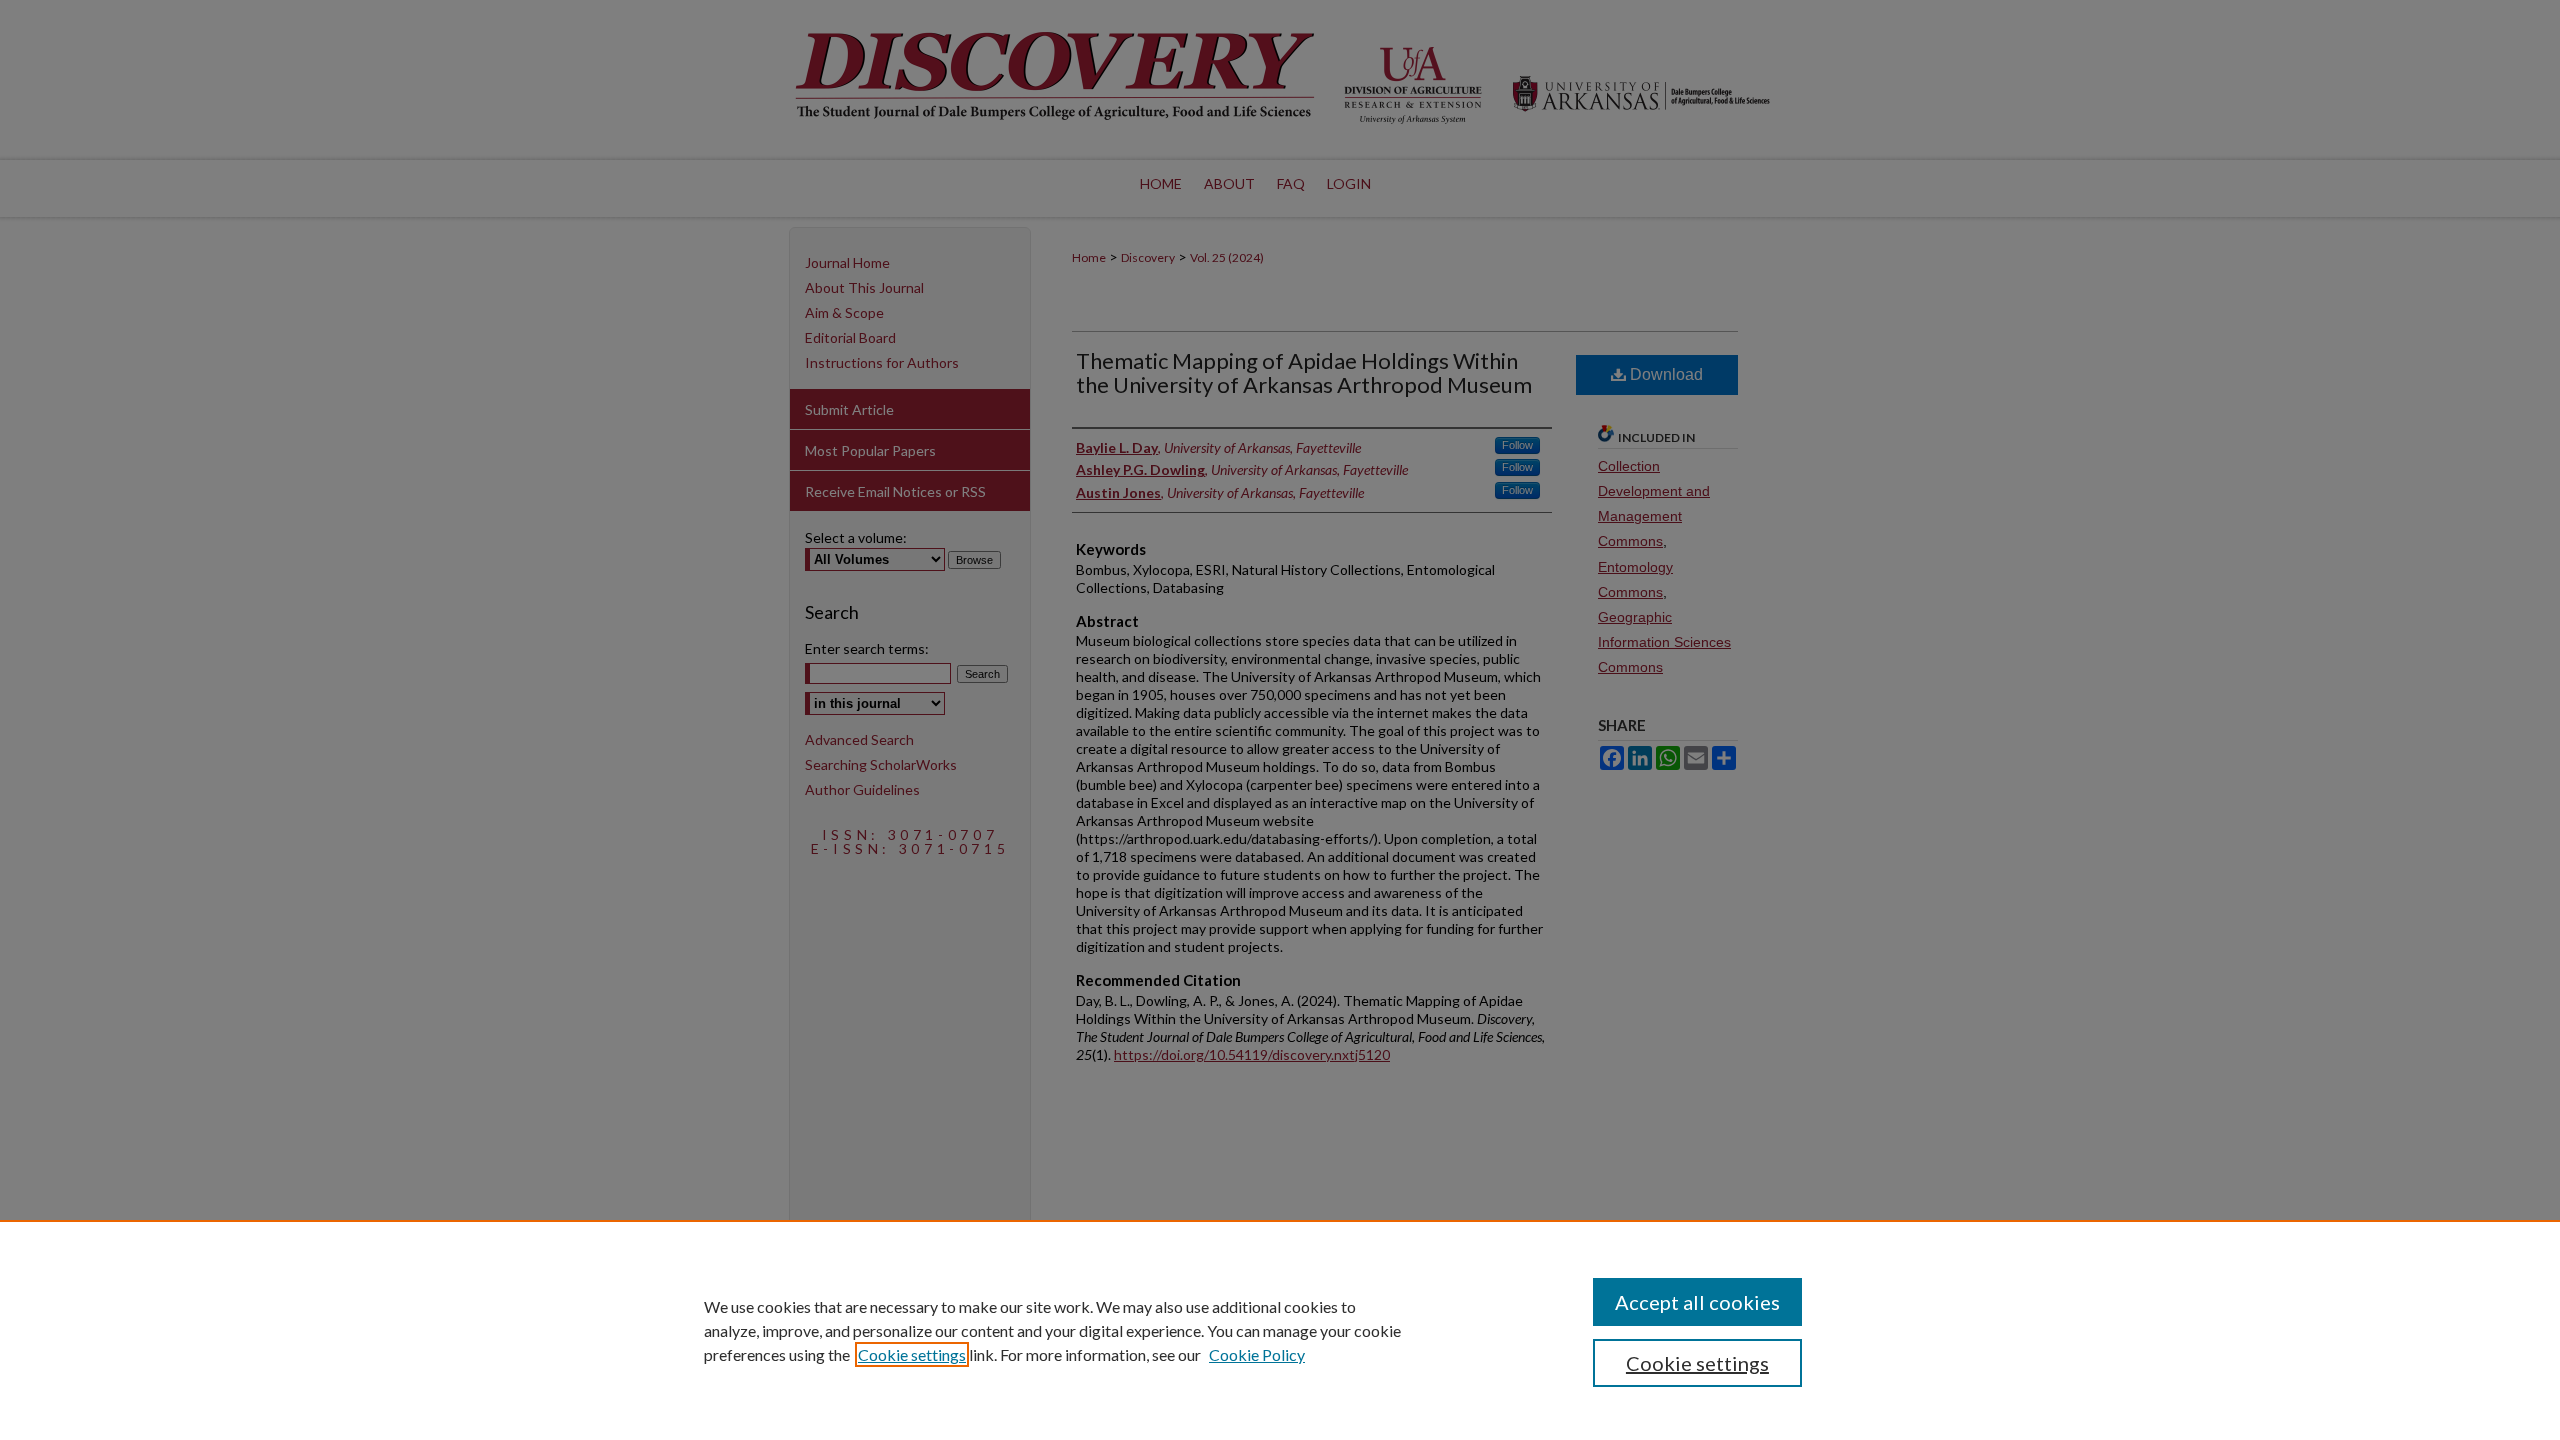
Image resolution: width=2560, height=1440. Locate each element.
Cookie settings (912, 1354)
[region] (1280, 1330)
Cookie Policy (1257, 1354)
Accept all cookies (1697, 1302)
